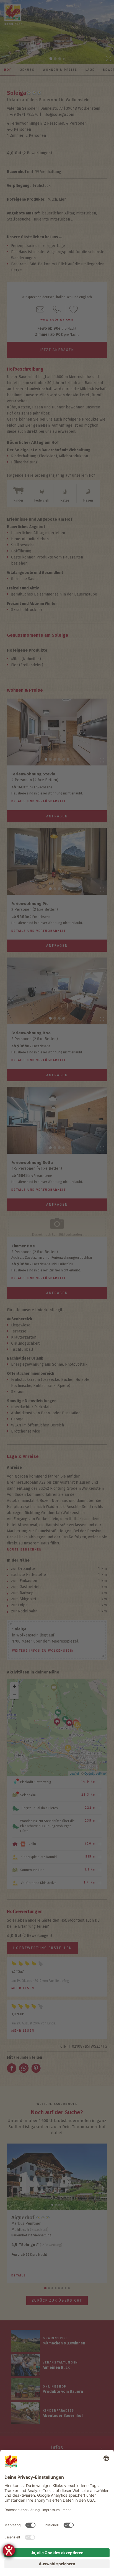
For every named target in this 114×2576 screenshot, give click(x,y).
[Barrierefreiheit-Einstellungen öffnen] (9, 2550)
